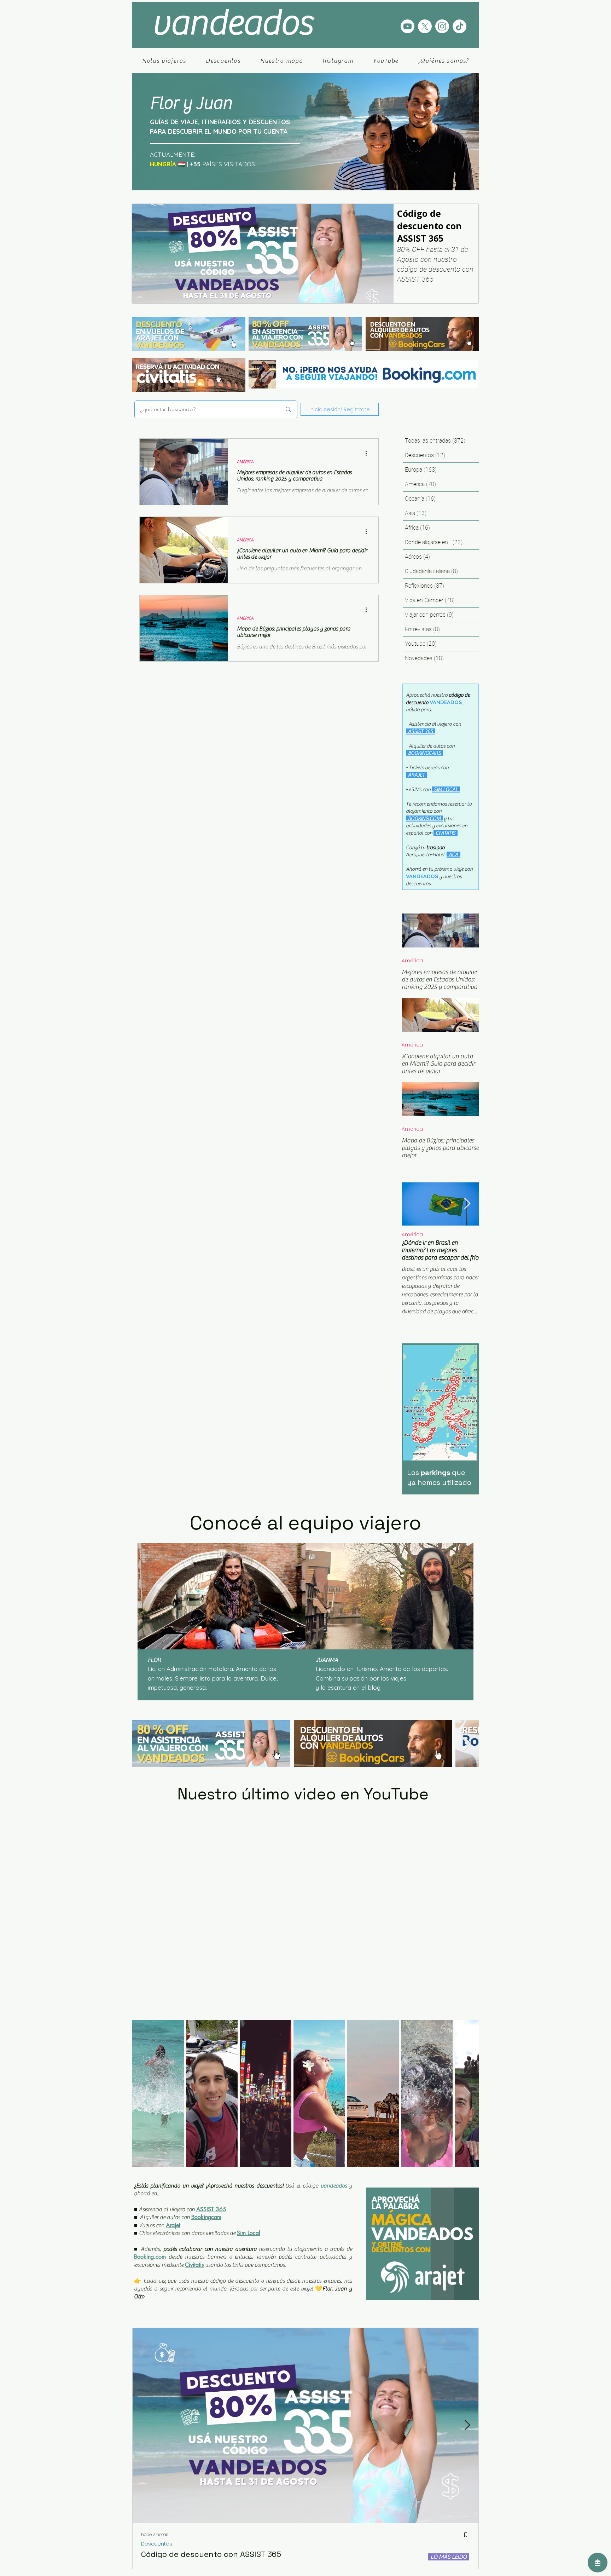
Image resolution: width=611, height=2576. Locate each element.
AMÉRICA (245, 462)
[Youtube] (408, 26)
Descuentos (157, 2555)
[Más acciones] (368, 453)
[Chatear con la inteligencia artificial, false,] (598, 2563)
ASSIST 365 (211, 2220)
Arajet (173, 2236)
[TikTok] (459, 26)
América (412, 961)
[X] (425, 26)
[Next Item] (467, 1204)
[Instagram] (442, 26)
